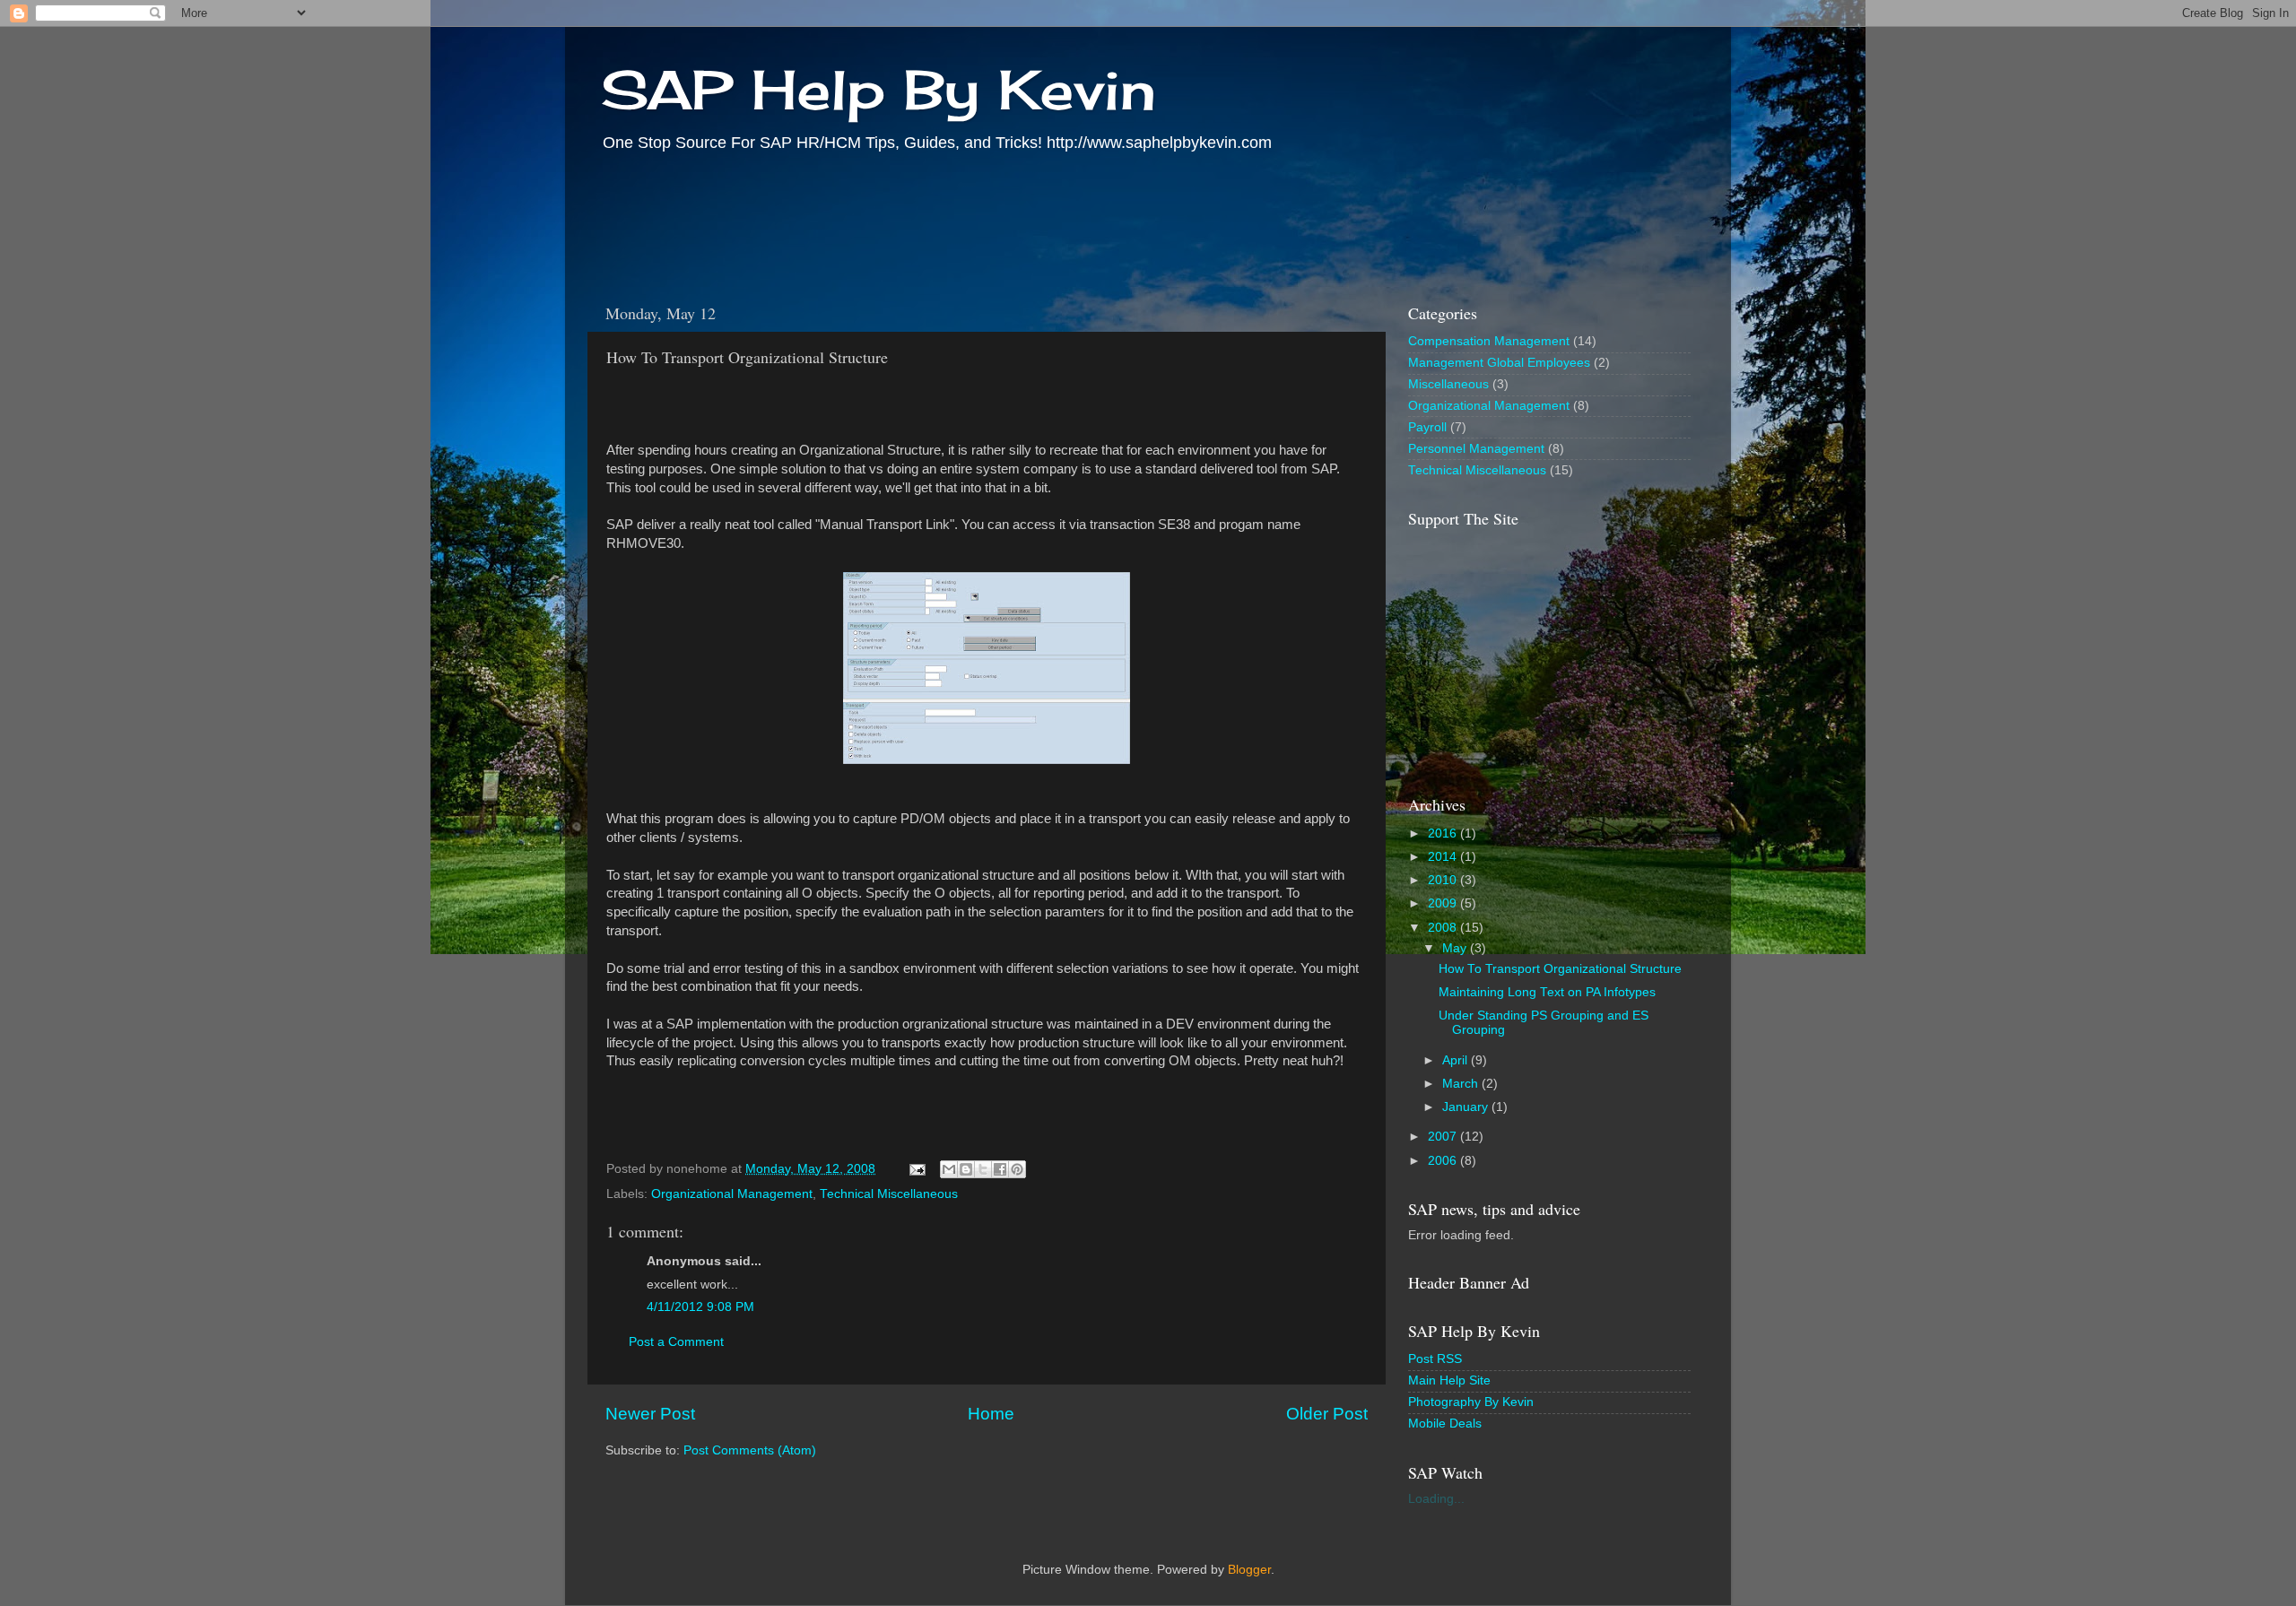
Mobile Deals (1445, 1424)
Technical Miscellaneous (889, 1194)
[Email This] (949, 1169)
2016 (1444, 833)
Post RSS (1435, 1359)
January (1467, 1107)
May (1456, 948)
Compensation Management (1489, 341)
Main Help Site (1449, 1380)
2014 (1444, 857)
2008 (1444, 928)
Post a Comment (676, 1342)
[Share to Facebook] (1000, 1169)
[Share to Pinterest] (1017, 1169)
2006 (1444, 1161)
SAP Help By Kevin (878, 89)
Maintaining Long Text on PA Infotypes (1547, 992)
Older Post (1327, 1414)
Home (991, 1414)
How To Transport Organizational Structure (1560, 969)
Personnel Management (1476, 449)
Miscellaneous (1448, 384)
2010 (1444, 880)
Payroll (1427, 427)
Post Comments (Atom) (750, 1450)
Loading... (1436, 1499)
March (1462, 1084)
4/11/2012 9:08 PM (700, 1307)
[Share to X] (983, 1169)
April (1457, 1060)
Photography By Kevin (1471, 1402)
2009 (1444, 903)
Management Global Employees (1499, 363)
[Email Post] (916, 1169)
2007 (1444, 1137)
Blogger (1249, 1570)
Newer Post (650, 1414)
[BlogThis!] (966, 1169)
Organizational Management (732, 1194)
